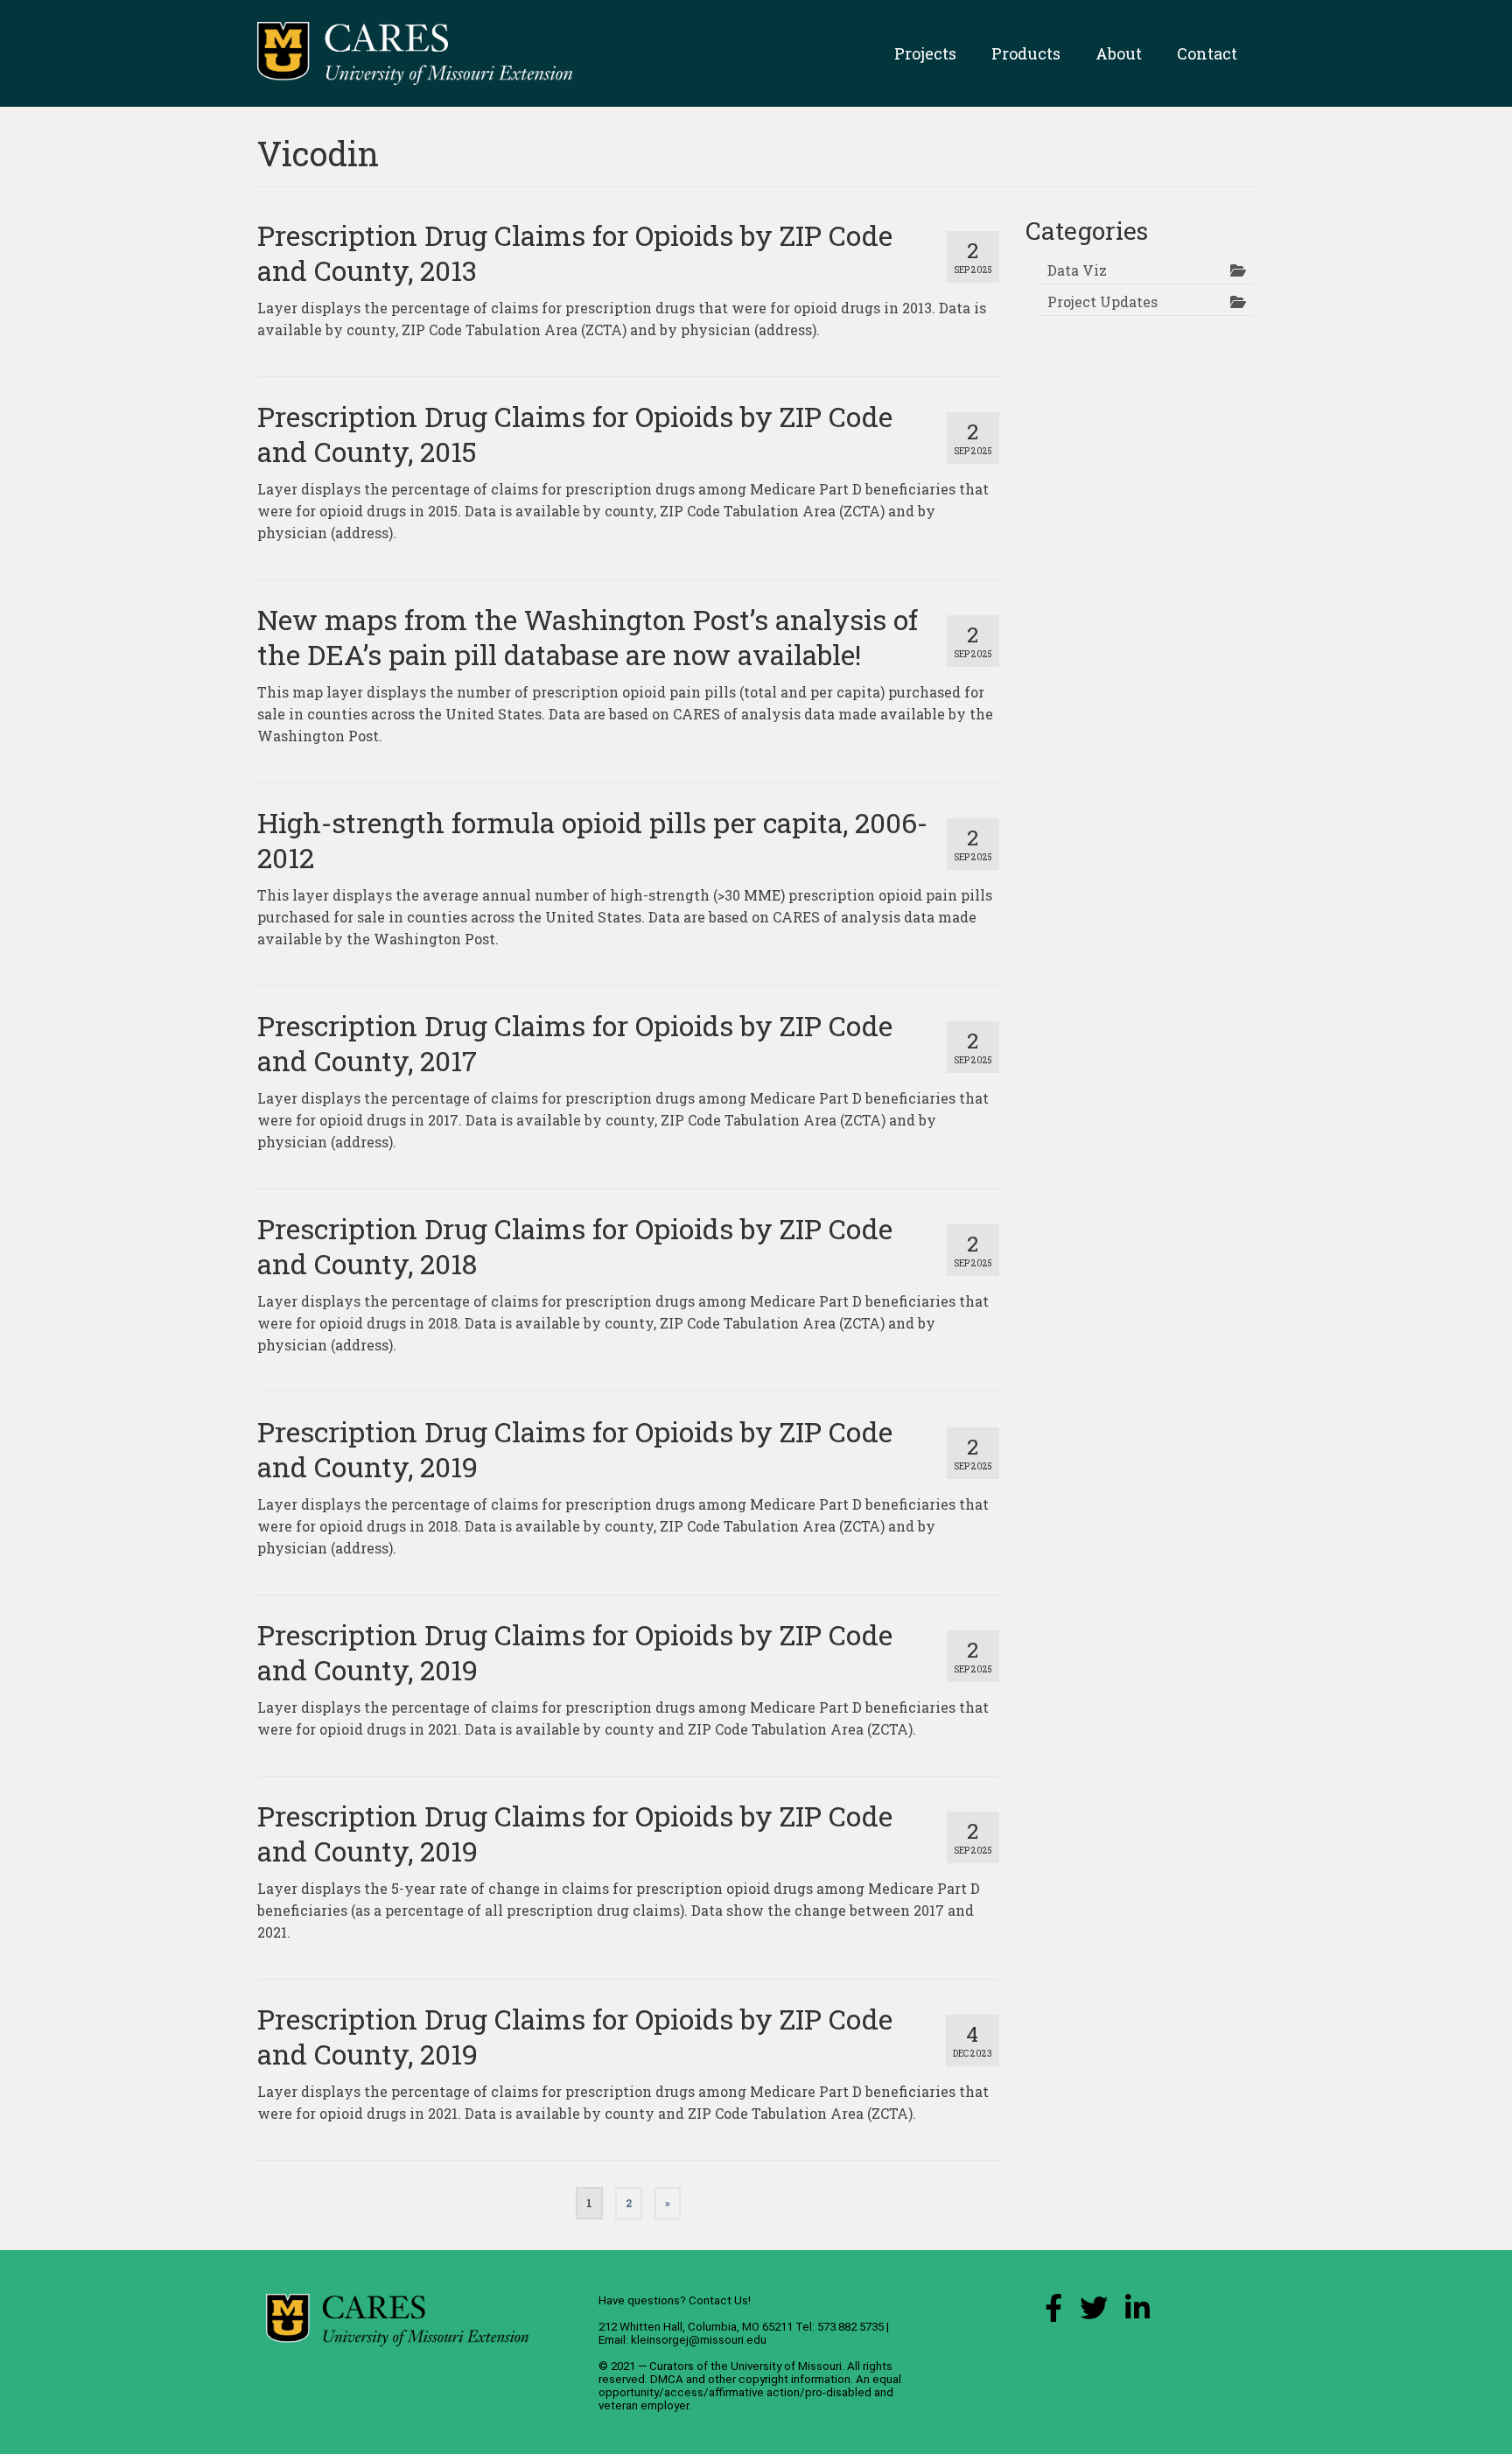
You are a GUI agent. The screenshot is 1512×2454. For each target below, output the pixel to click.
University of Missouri (786, 2366)
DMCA (667, 2379)
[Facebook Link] (1053, 2313)
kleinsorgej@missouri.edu (699, 2340)
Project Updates (1102, 301)
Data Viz (1077, 270)
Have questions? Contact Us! (675, 2300)
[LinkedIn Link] (1137, 2313)
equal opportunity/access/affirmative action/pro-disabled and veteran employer (750, 2392)
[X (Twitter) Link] (1094, 2313)
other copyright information (779, 2379)
